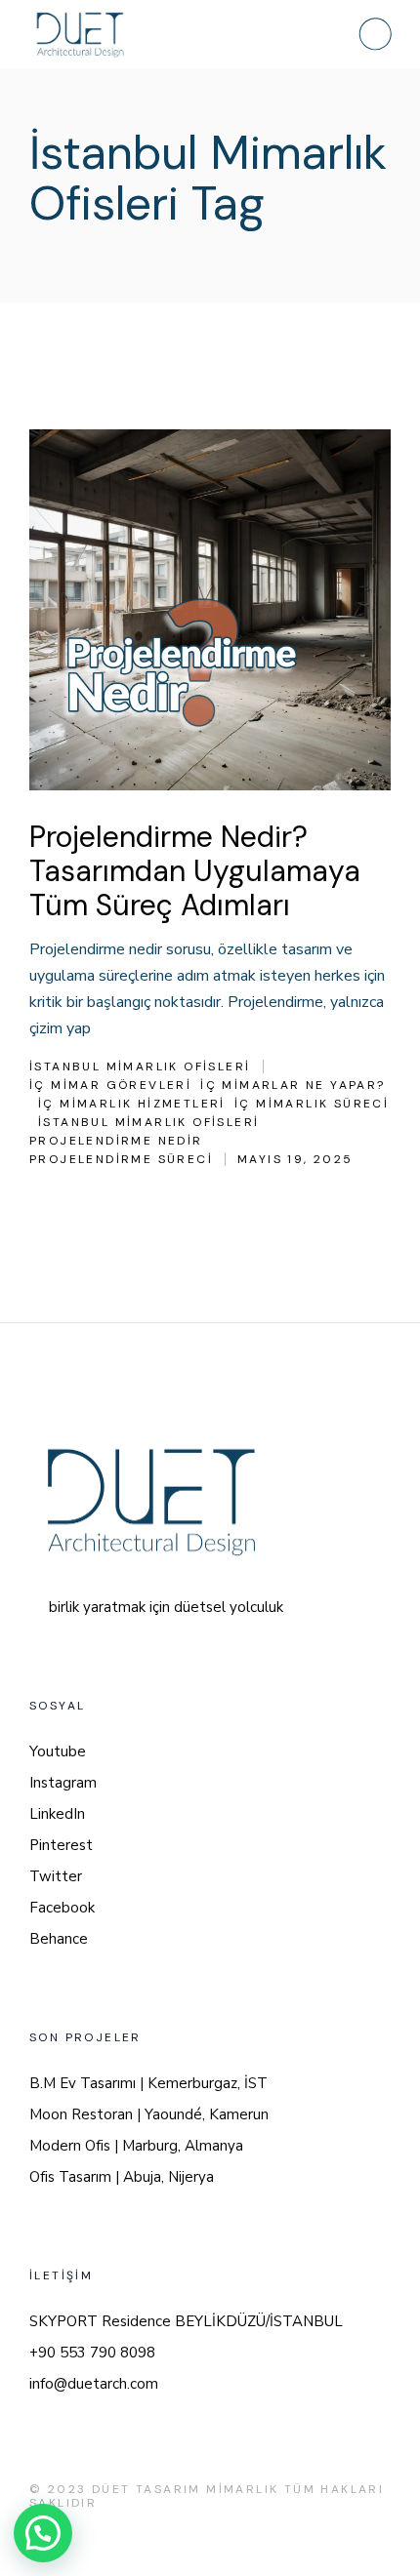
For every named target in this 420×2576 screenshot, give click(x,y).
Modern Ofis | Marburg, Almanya (136, 2146)
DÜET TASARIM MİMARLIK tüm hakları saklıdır (207, 2496)
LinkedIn (57, 1814)
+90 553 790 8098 (92, 2353)
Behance (59, 1939)
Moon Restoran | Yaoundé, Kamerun (149, 2114)
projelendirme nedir (116, 1141)
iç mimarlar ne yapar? (293, 1085)
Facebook (62, 1908)
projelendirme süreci (121, 1159)
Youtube (58, 1751)
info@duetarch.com (94, 2384)
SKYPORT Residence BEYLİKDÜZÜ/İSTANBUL (186, 2321)
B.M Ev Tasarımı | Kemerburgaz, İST (148, 2083)
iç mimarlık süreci (312, 1104)
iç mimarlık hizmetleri (132, 1104)
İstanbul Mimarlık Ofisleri (140, 1067)
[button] (43, 2533)
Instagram (63, 1783)
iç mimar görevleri (110, 1085)
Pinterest (61, 1845)
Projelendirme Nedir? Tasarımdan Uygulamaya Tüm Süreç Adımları (195, 871)
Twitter (56, 1876)
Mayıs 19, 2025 (295, 1159)
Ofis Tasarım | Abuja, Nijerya (122, 2177)
